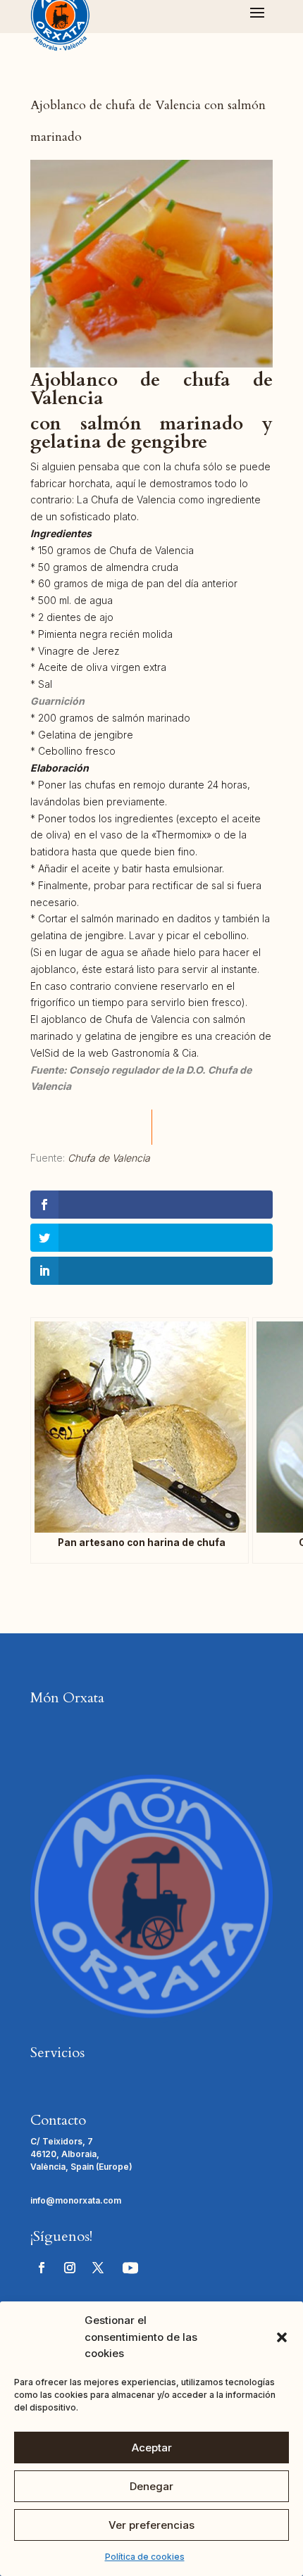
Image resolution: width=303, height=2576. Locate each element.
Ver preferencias (151, 2525)
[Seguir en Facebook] (42, 2268)
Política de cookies (145, 2557)
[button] (282, 2337)
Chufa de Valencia (109, 1158)
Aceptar (152, 2448)
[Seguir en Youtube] (130, 2268)
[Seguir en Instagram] (70, 2268)
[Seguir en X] (98, 2268)
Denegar (151, 2486)
